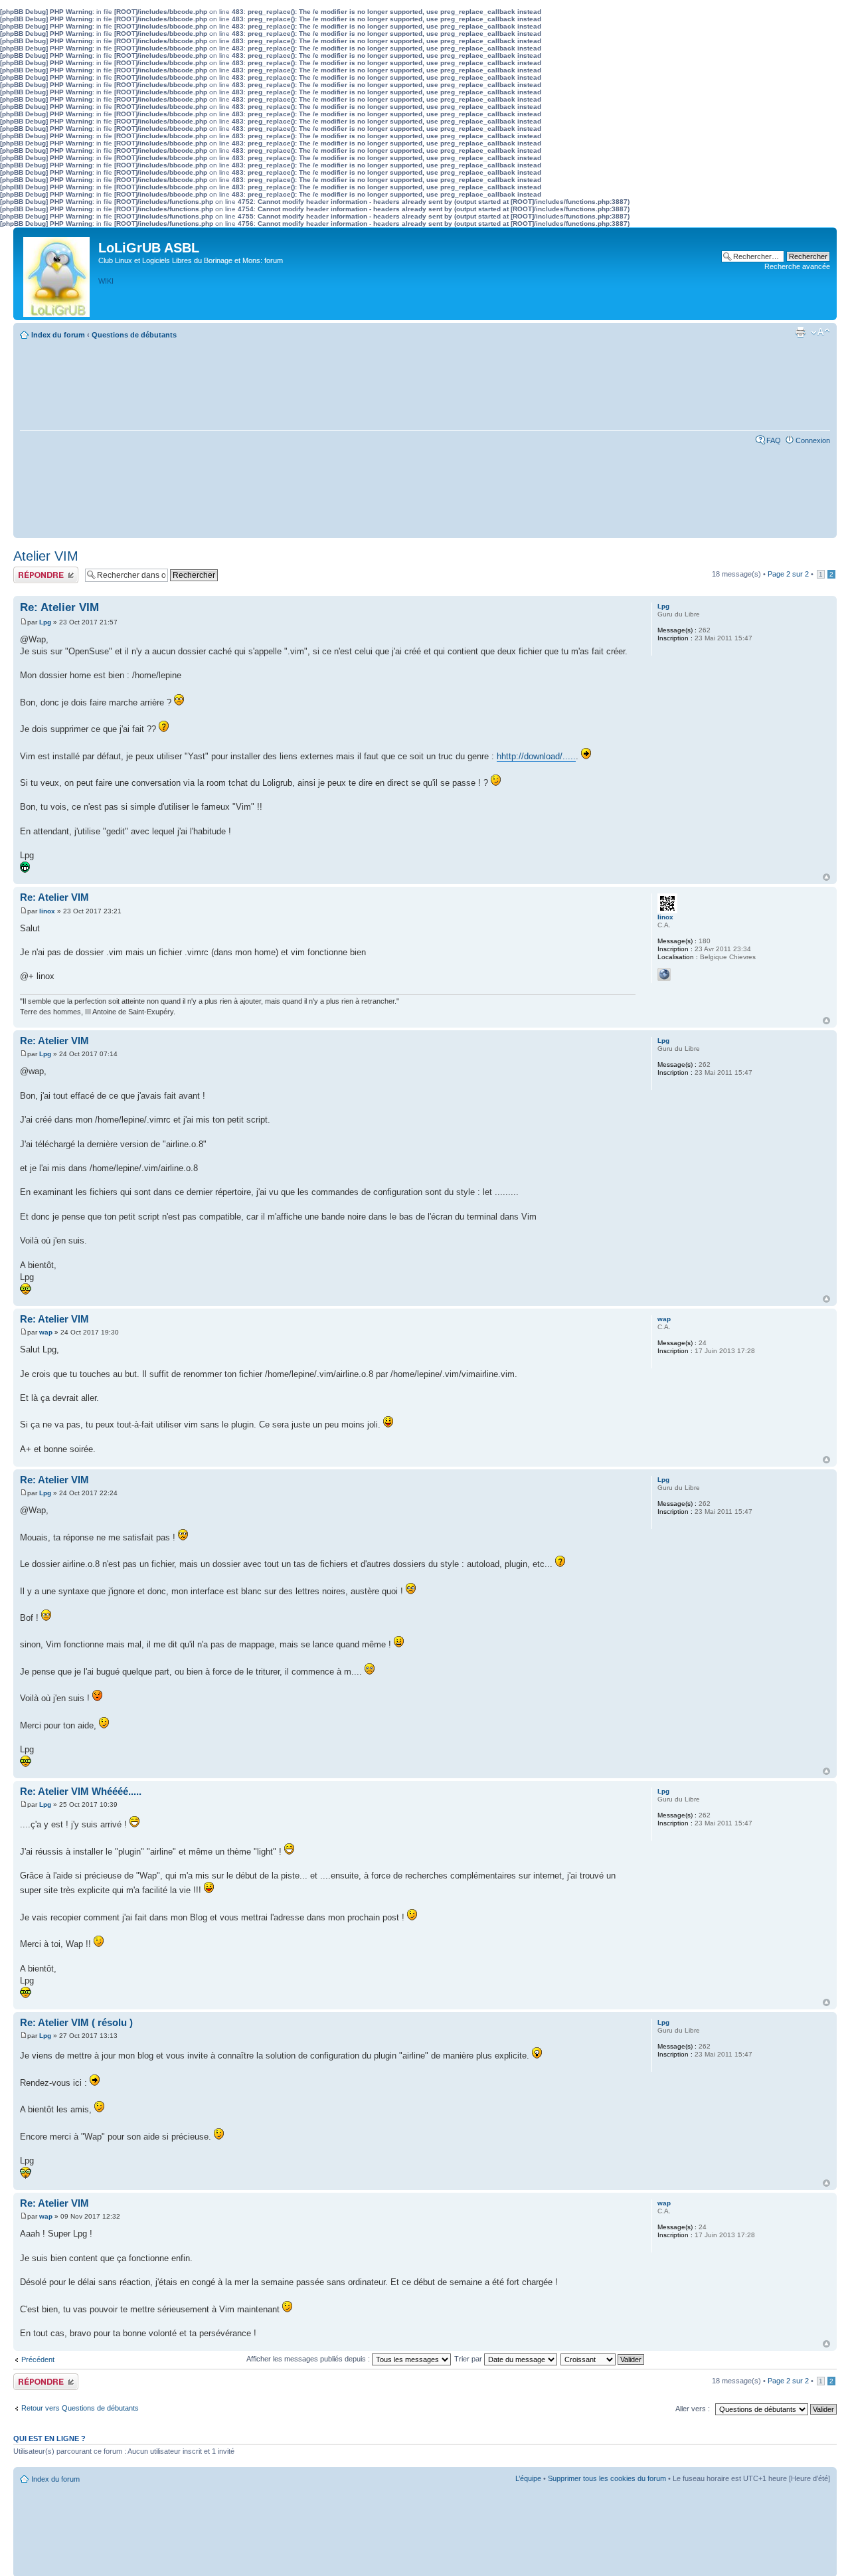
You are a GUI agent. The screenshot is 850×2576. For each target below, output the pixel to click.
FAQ (774, 440)
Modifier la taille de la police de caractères (820, 332)
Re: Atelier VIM (59, 607)
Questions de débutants (134, 335)
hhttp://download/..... (536, 756)
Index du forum (58, 335)
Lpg (45, 622)
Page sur (788, 574)
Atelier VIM (46, 556)
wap (46, 1332)
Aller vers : (693, 2409)
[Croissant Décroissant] (603, 2359)
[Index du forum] (57, 274)
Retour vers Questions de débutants (80, 2408)
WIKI (106, 281)
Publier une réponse (45, 571)
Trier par (469, 2359)
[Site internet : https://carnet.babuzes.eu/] (664, 974)
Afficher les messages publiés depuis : (309, 2359)
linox (47, 911)
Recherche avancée (797, 266)
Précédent (38, 2359)
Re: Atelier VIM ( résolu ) (76, 2022)
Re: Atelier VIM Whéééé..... (81, 1791)
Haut (826, 877)
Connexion (813, 440)
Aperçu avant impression (800, 332)
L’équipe (528, 2478)
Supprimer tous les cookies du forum (607, 2478)
